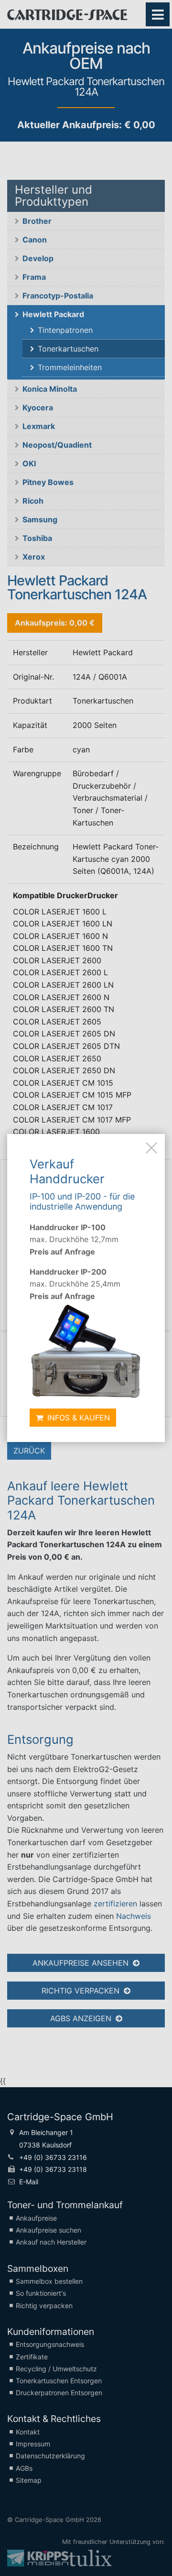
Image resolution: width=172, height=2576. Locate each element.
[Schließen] (151, 1147)
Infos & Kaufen (77, 1418)
